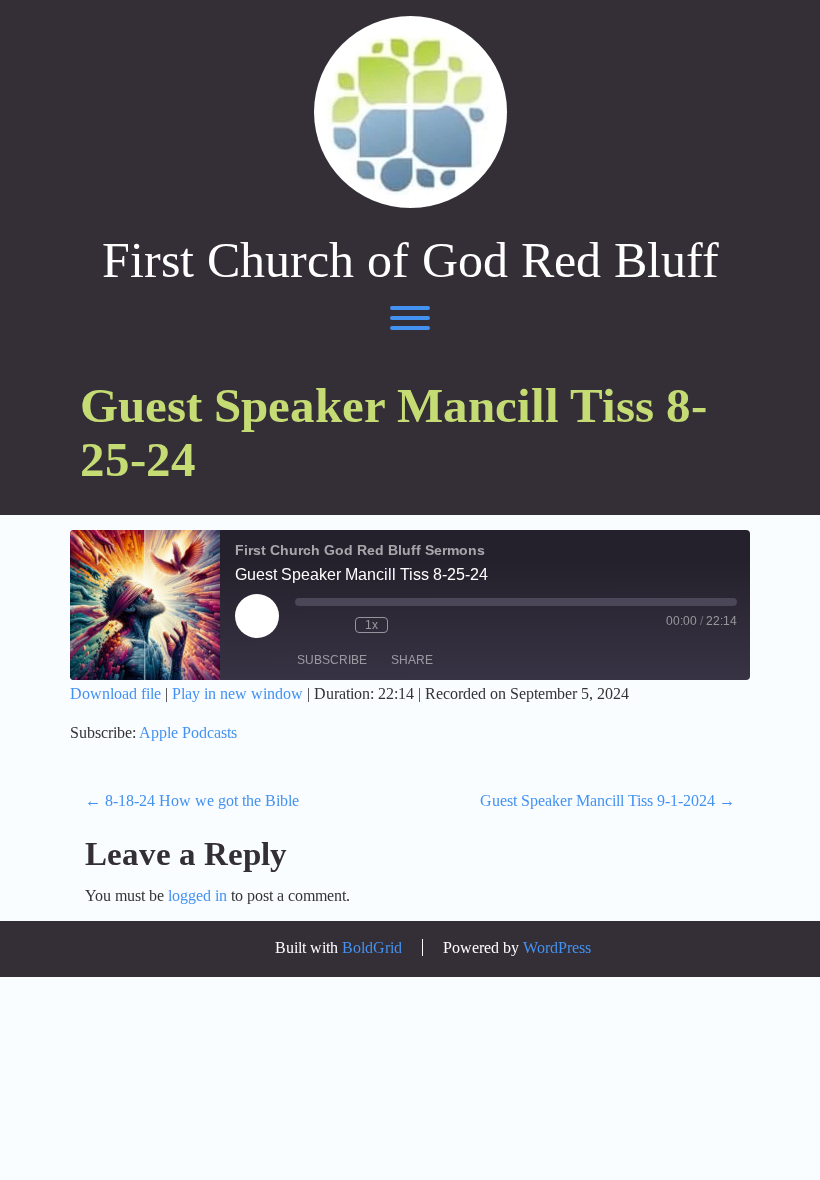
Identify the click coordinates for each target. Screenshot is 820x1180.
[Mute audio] (305, 625)
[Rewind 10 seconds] (335, 625)
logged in (197, 895)
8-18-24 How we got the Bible (192, 800)
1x (371, 625)
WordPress (557, 947)
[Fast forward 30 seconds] (408, 625)
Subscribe (332, 660)
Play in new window (237, 693)
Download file (115, 693)
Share (412, 660)
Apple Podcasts (188, 732)
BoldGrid (372, 947)
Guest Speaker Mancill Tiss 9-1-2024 (607, 800)
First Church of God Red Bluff (410, 260)
